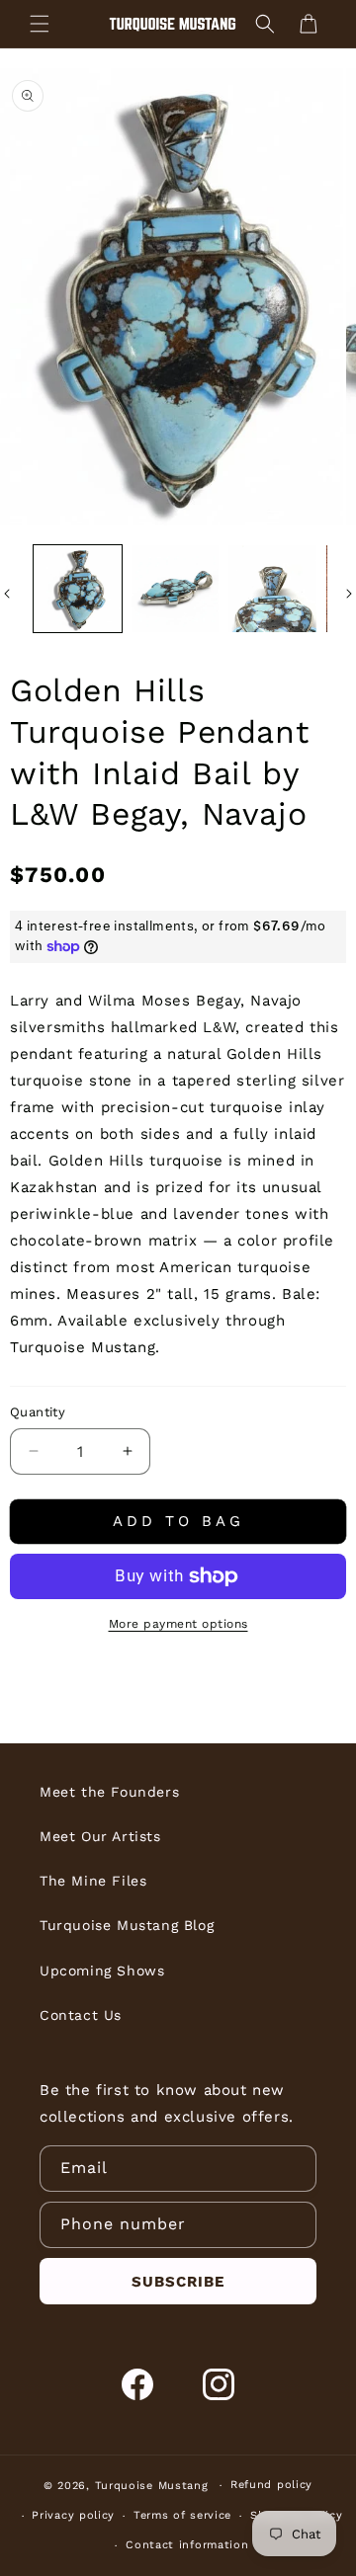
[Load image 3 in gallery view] (272, 589)
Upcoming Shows (102, 1971)
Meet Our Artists (100, 1836)
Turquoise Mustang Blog (127, 1925)
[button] (40, 24)
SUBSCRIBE (178, 2282)
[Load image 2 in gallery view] (176, 589)
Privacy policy (73, 2515)
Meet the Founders (109, 1792)
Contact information (187, 2545)
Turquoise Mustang (152, 2486)
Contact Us (81, 2015)
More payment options (178, 1624)
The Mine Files (93, 1881)
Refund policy (271, 2485)
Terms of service (182, 2515)
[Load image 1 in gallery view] (78, 589)
